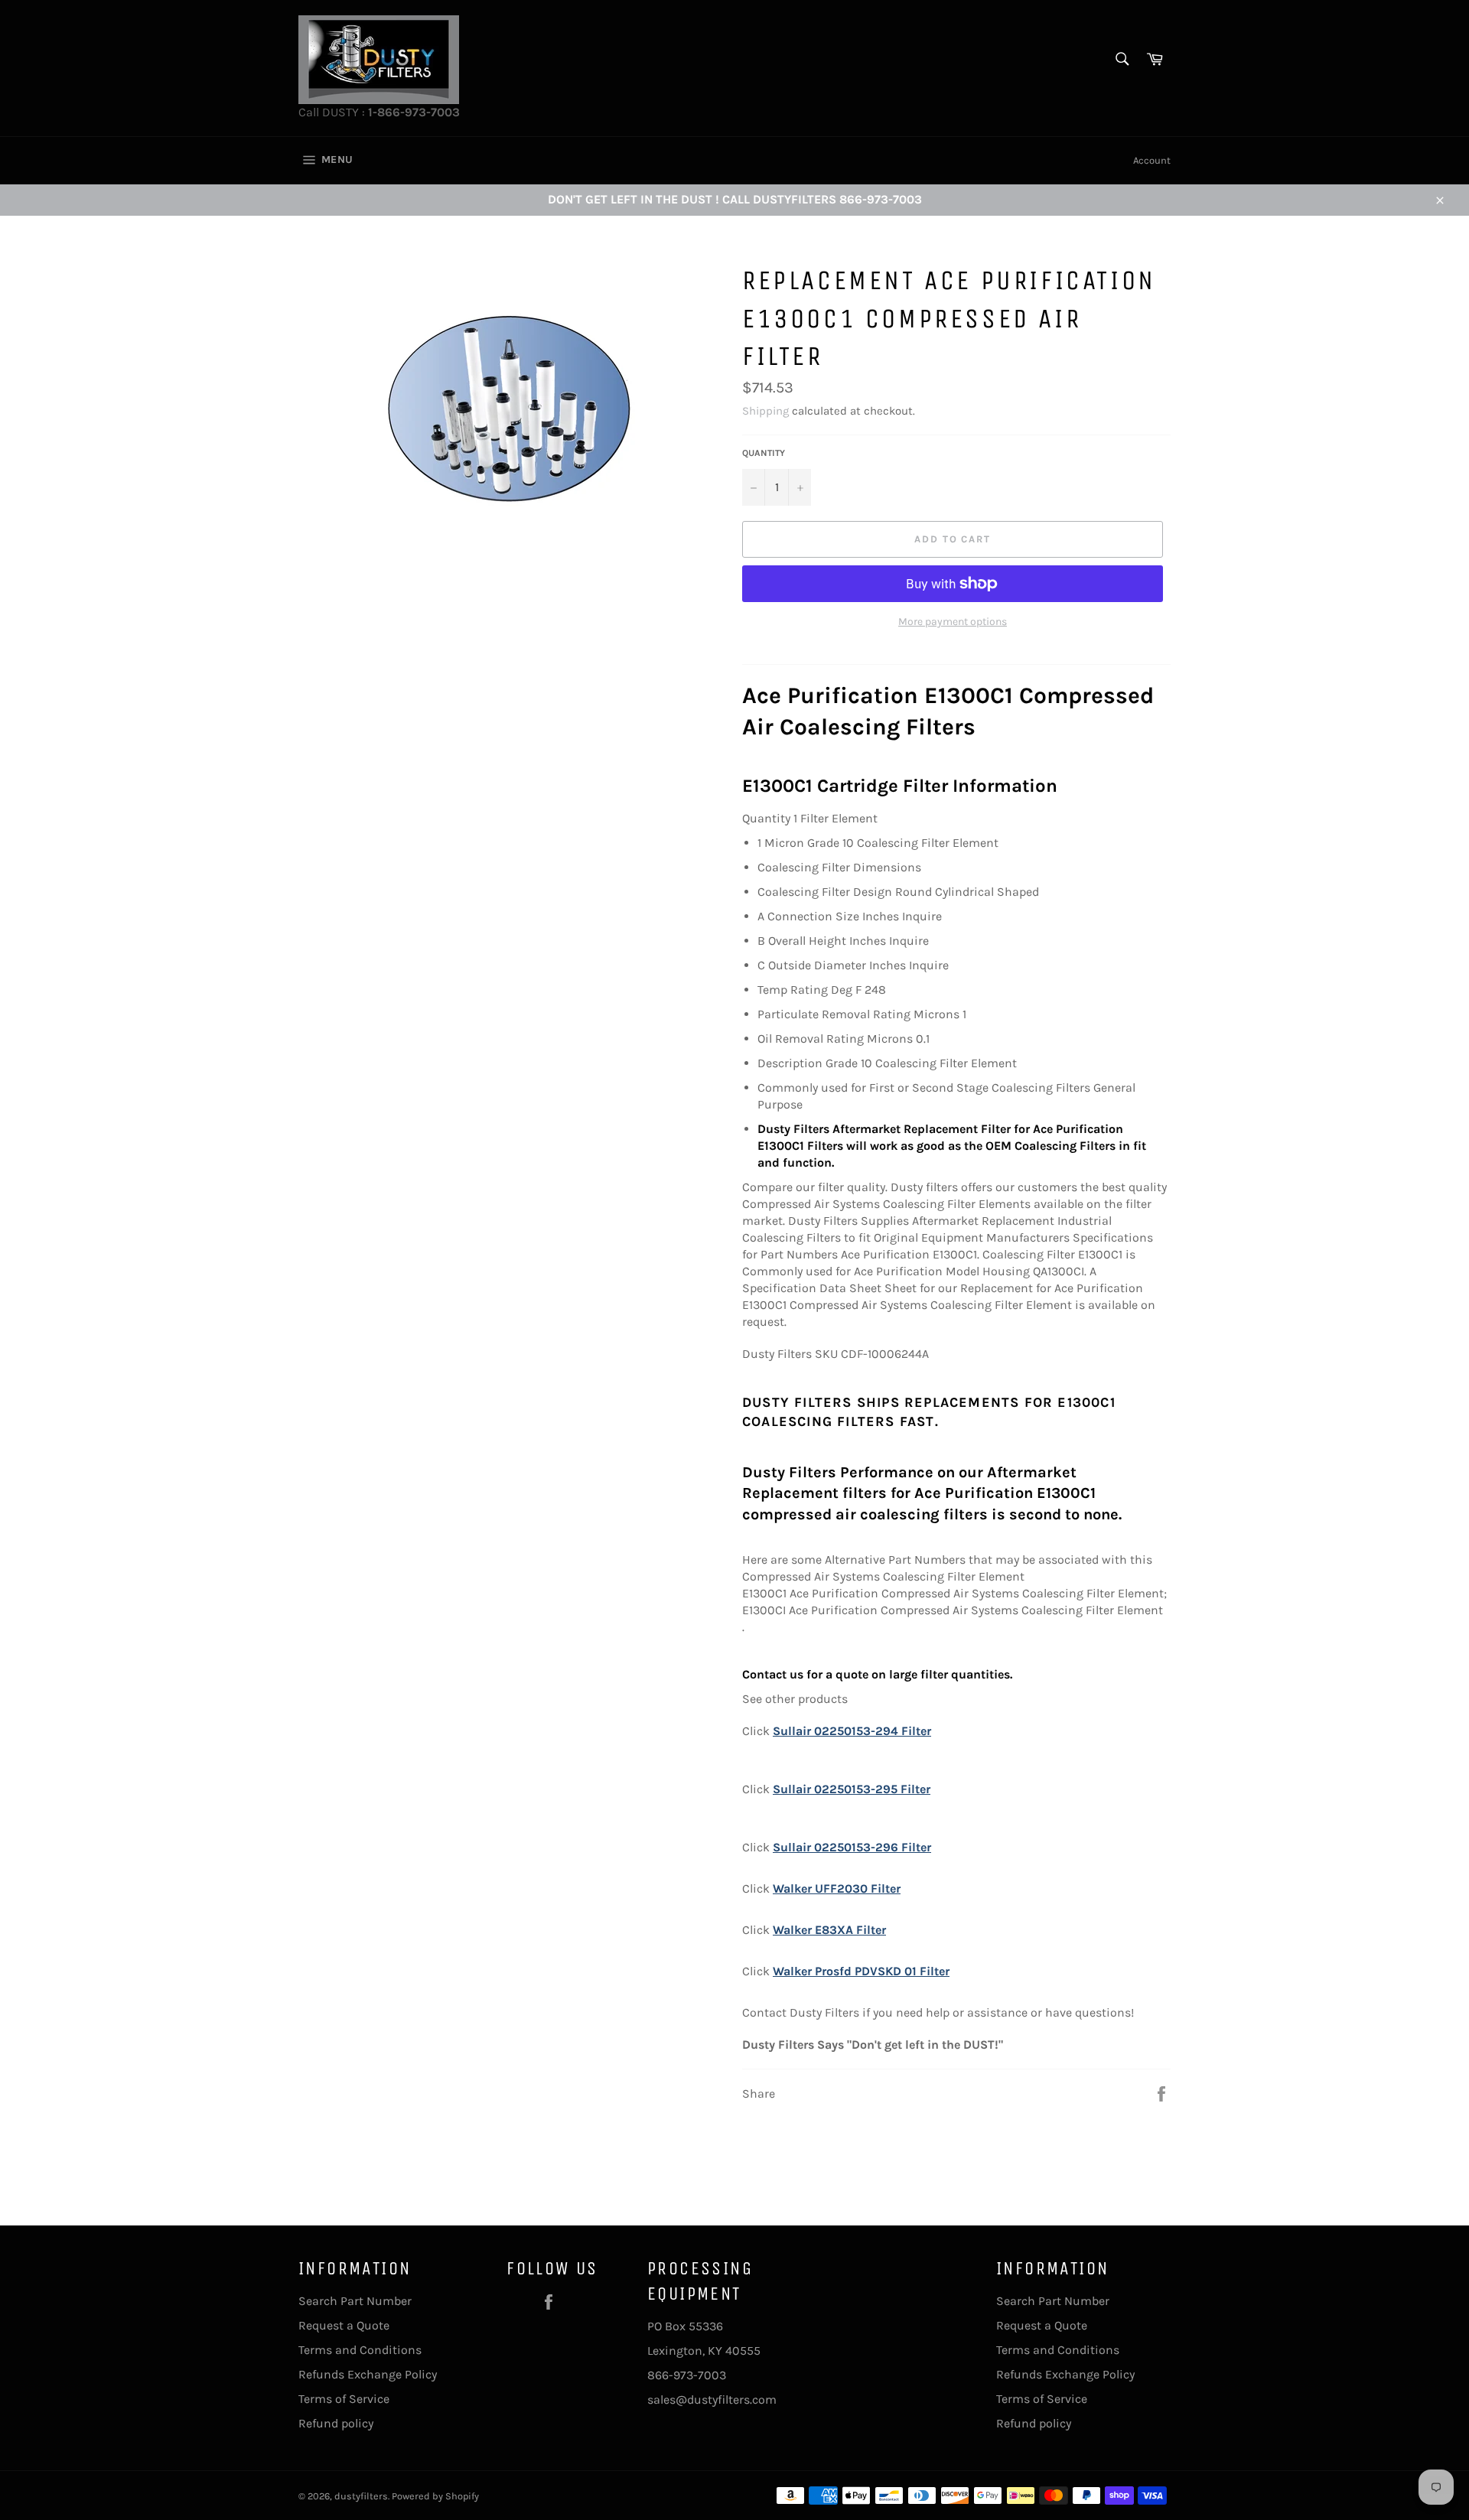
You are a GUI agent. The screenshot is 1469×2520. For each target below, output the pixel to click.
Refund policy (336, 2423)
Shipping (765, 411)
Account (1152, 160)
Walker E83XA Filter (829, 1930)
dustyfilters (361, 2496)
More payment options (953, 622)
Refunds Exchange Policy (368, 2374)
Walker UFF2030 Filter (837, 1888)
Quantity (764, 453)
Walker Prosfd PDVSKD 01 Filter (861, 1971)
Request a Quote (344, 2325)
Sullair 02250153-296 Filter (852, 1847)
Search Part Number (355, 2301)
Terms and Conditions (360, 2350)
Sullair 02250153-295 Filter (852, 1789)
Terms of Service (344, 2399)
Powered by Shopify (435, 2496)
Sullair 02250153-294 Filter (852, 1731)
